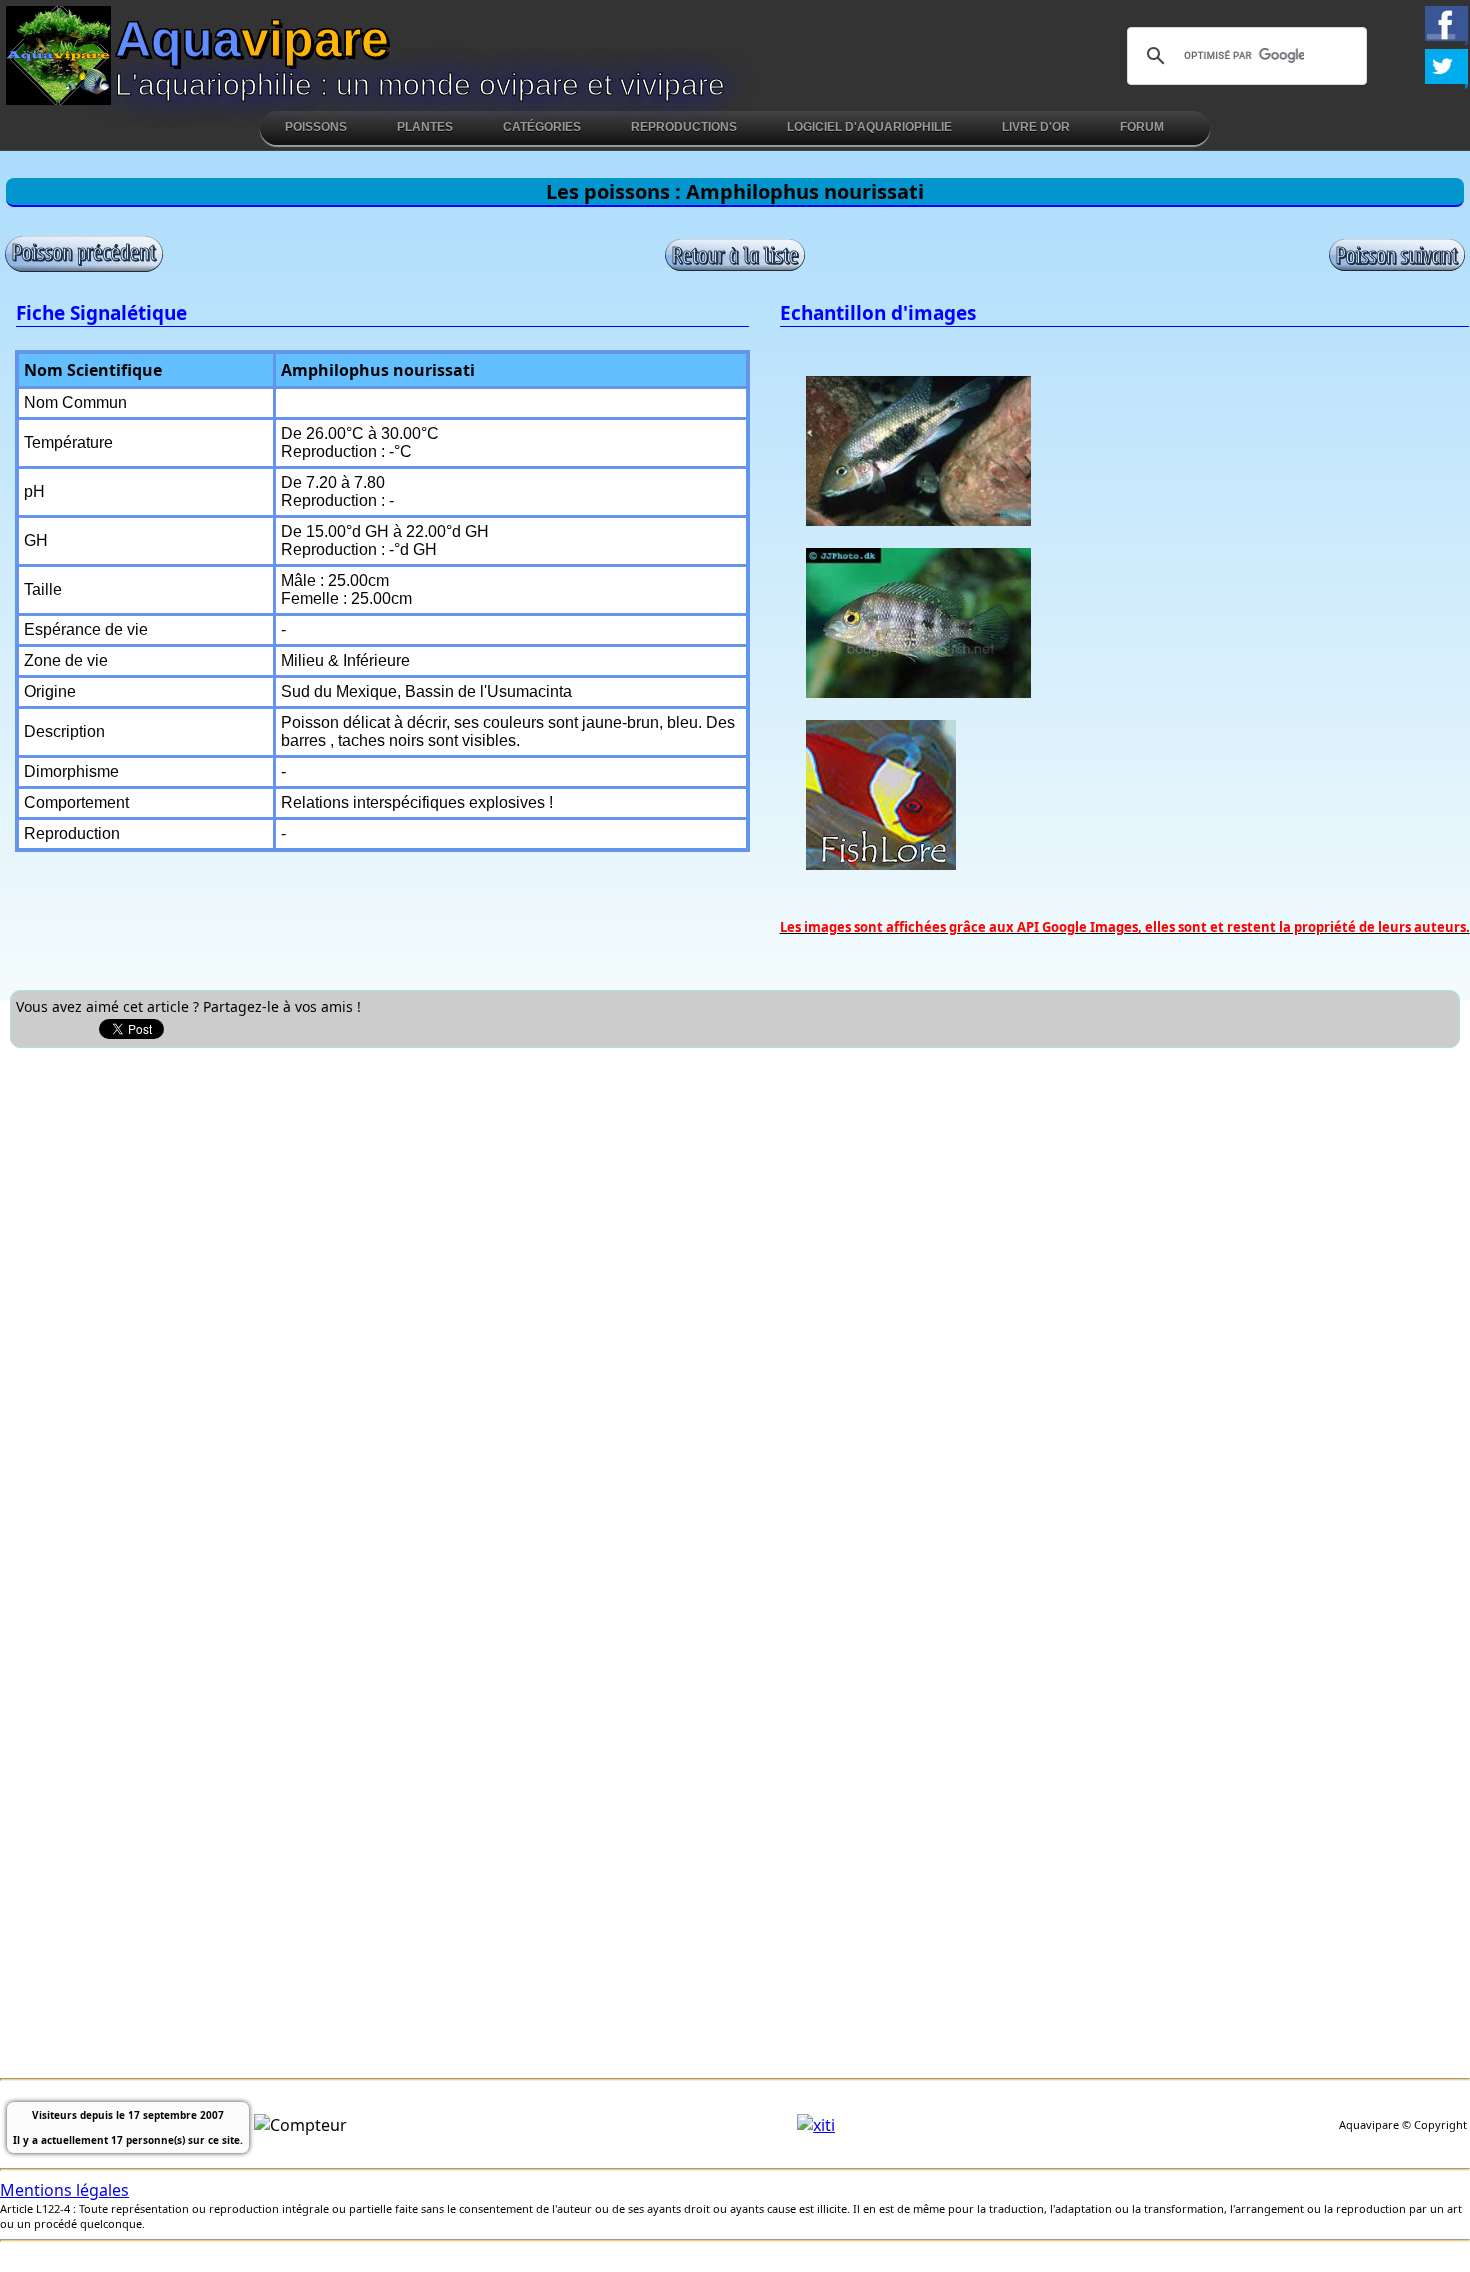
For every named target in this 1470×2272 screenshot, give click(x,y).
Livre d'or (1036, 127)
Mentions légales (64, 2190)
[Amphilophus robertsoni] (1397, 266)
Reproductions (684, 127)
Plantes (425, 127)
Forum (1142, 127)
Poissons (316, 127)
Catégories (542, 127)
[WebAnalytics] (816, 2125)
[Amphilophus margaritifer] (84, 268)
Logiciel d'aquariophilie (869, 127)
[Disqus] (735, 1308)
